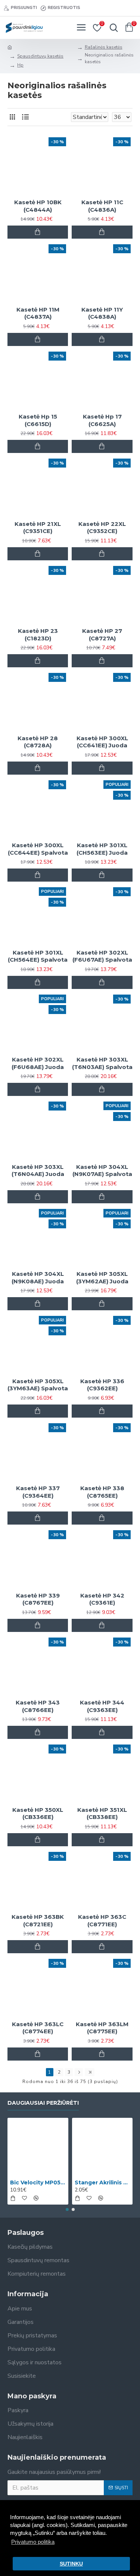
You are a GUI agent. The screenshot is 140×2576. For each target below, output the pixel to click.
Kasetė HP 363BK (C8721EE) (38, 1920)
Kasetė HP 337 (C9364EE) (38, 1492)
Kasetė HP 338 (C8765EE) (102, 1492)
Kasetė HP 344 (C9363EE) (102, 1706)
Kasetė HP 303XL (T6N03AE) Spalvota (102, 1063)
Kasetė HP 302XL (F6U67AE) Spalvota (102, 956)
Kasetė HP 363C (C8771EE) (102, 1920)
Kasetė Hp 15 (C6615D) (38, 420)
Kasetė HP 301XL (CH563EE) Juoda (102, 849)
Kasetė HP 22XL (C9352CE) (102, 528)
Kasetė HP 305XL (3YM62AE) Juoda (102, 1278)
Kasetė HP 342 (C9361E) (102, 1599)
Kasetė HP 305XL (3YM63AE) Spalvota (38, 1385)
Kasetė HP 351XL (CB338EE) (102, 1814)
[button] (67, 2209)
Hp (20, 65)
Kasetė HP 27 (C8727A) (102, 635)
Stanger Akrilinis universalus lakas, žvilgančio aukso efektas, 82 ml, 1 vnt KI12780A (102, 2183)
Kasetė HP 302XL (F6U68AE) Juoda (38, 1063)
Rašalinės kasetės (104, 47)
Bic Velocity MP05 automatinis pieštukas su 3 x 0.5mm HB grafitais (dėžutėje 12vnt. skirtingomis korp (38, 2183)
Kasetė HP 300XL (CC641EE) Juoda (102, 742)
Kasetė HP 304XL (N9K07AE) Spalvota (102, 1171)
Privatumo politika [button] (33, 2542)
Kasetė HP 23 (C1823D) (38, 635)
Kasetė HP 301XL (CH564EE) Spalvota (38, 956)
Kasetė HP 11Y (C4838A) (102, 313)
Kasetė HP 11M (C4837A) (38, 313)
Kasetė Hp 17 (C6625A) (102, 420)
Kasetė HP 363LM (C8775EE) (102, 2028)
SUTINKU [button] (71, 2564)
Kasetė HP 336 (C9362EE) (102, 1385)
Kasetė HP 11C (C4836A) (102, 206)
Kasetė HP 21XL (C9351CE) (38, 528)
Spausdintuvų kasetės (40, 56)
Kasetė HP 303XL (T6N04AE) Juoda (38, 1171)
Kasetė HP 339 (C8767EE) (38, 1599)
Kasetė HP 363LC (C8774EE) (38, 2028)
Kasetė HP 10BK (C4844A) (38, 206)
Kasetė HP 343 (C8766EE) (38, 1706)
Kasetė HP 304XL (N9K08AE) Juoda (38, 1278)
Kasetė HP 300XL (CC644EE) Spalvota (38, 849)
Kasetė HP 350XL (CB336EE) (38, 1814)
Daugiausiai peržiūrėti (43, 2103)
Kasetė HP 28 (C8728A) (38, 742)
